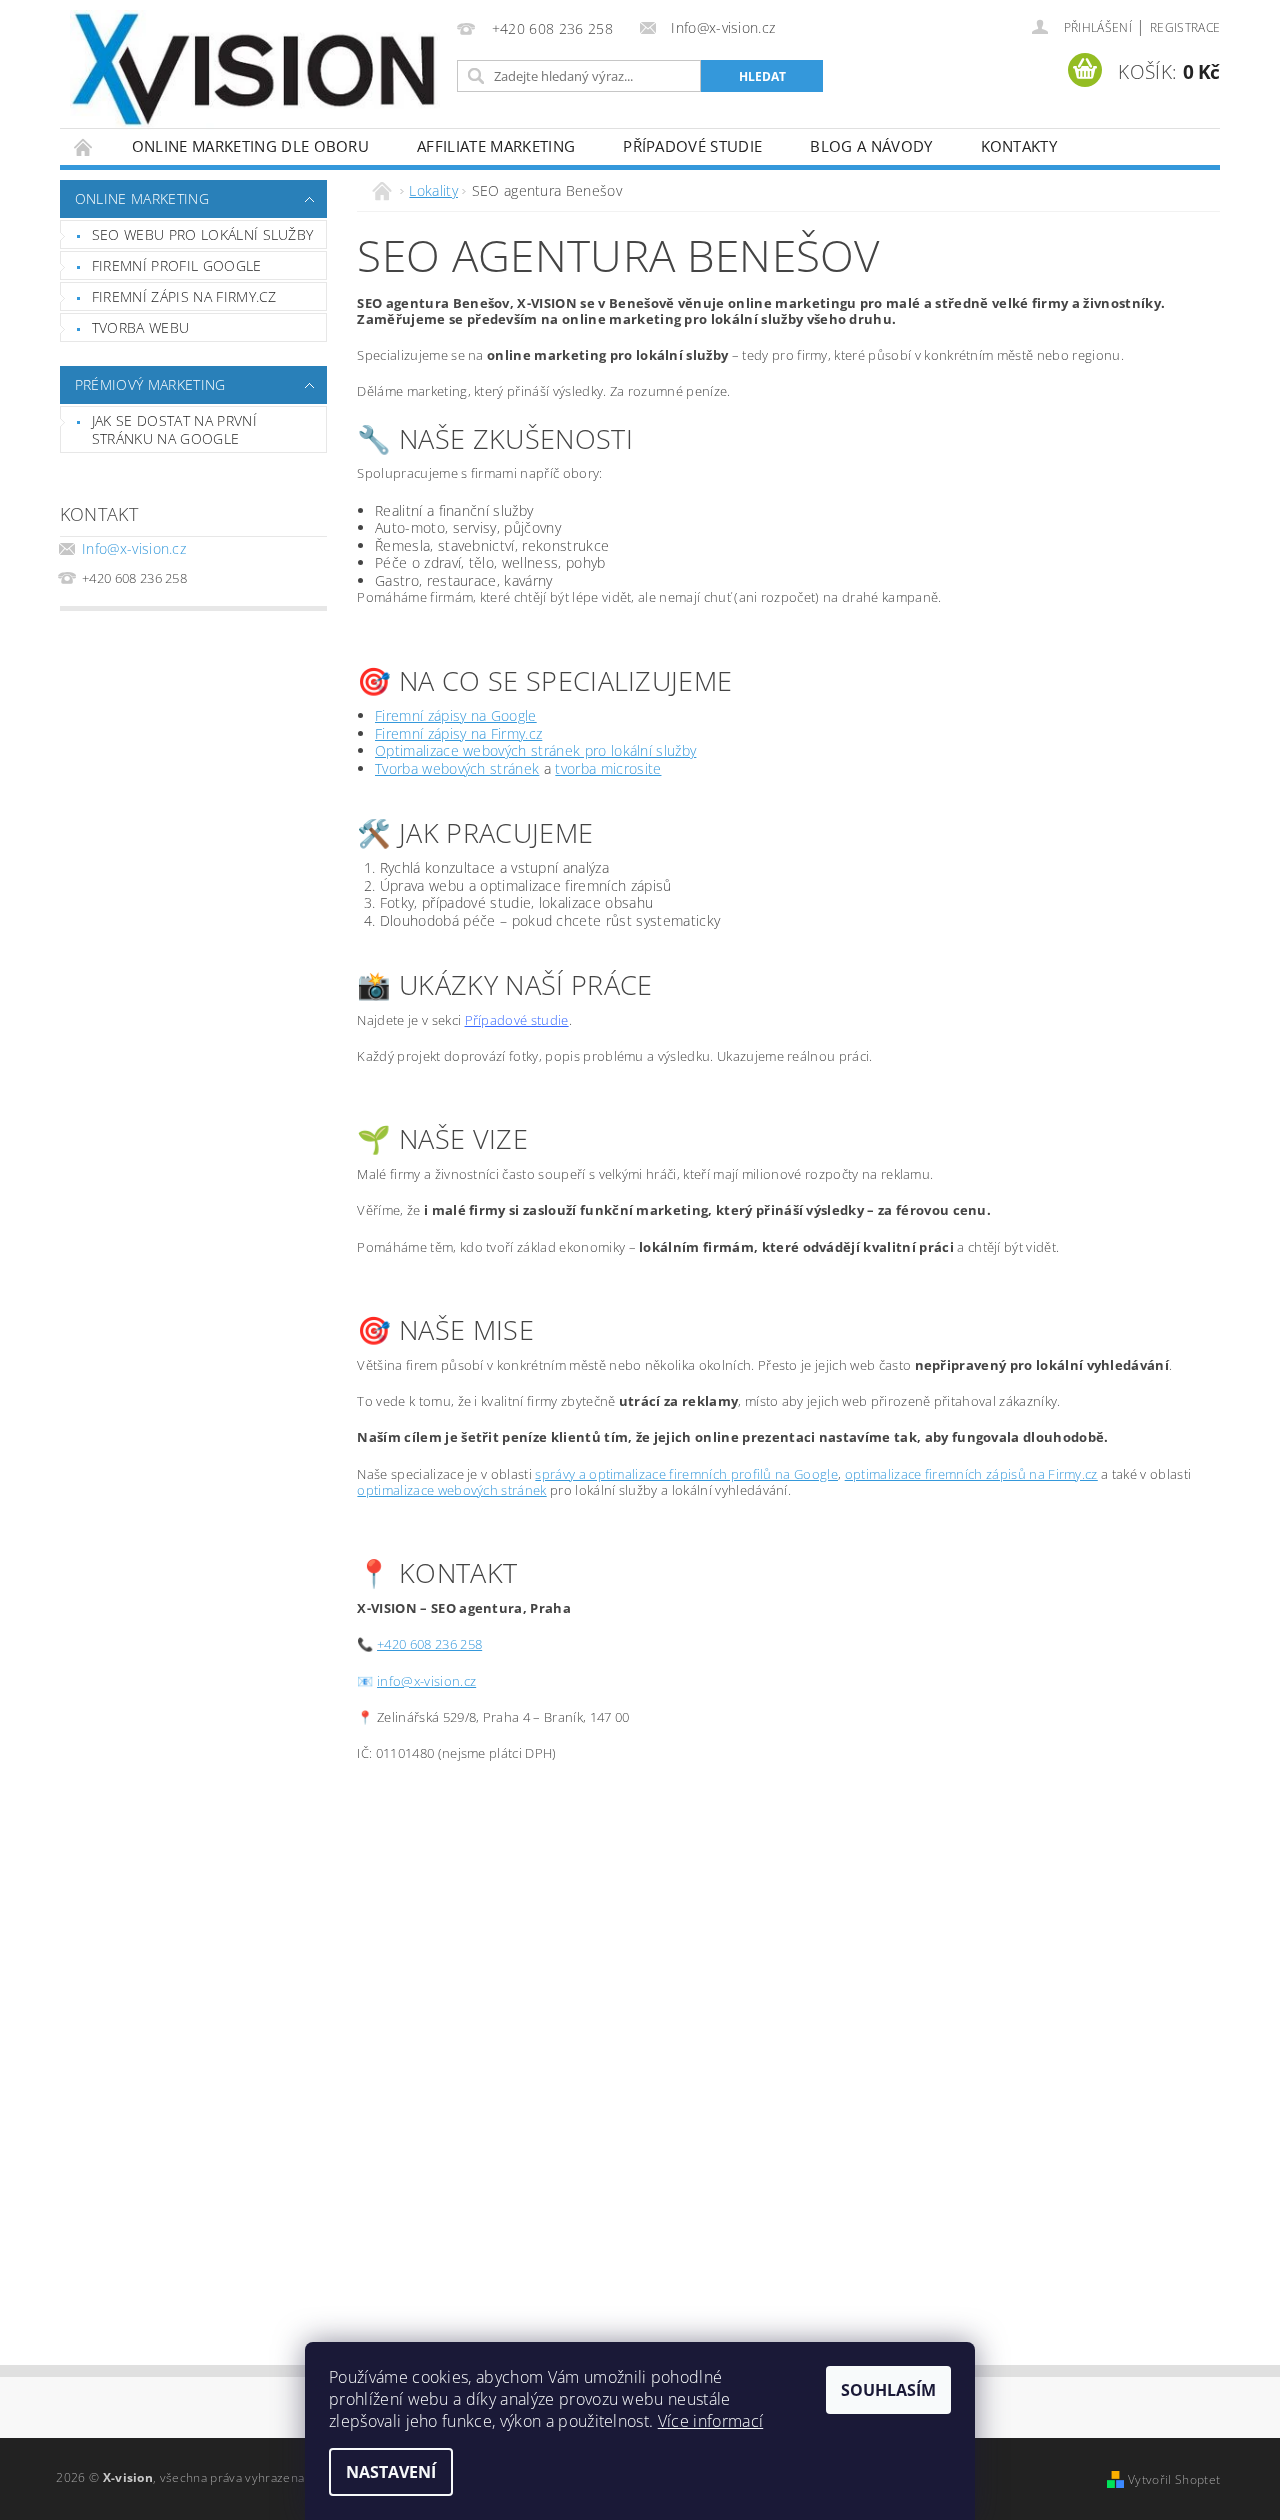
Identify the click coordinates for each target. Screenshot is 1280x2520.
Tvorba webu (141, 327)
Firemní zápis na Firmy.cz (184, 296)
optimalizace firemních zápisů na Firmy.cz (971, 1474)
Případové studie (692, 146)
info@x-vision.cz (426, 1681)
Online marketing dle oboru (250, 146)
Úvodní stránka (84, 146)
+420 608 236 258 (429, 1644)
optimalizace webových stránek (451, 1490)
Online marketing (142, 198)
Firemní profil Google (177, 265)
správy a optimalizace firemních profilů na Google (686, 1474)
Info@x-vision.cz (134, 548)
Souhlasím (888, 2390)
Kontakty (1019, 146)
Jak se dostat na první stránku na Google (174, 429)
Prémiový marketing (150, 384)
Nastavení (391, 2472)
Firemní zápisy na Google (456, 715)
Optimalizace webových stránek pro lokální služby (535, 750)
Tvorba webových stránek (457, 768)
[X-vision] (255, 70)
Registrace (1185, 27)
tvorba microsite (608, 768)
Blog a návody (871, 146)
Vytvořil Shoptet (1174, 2479)
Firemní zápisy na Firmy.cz (458, 733)
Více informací (710, 2421)
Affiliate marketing (496, 146)
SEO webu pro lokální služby (203, 234)
